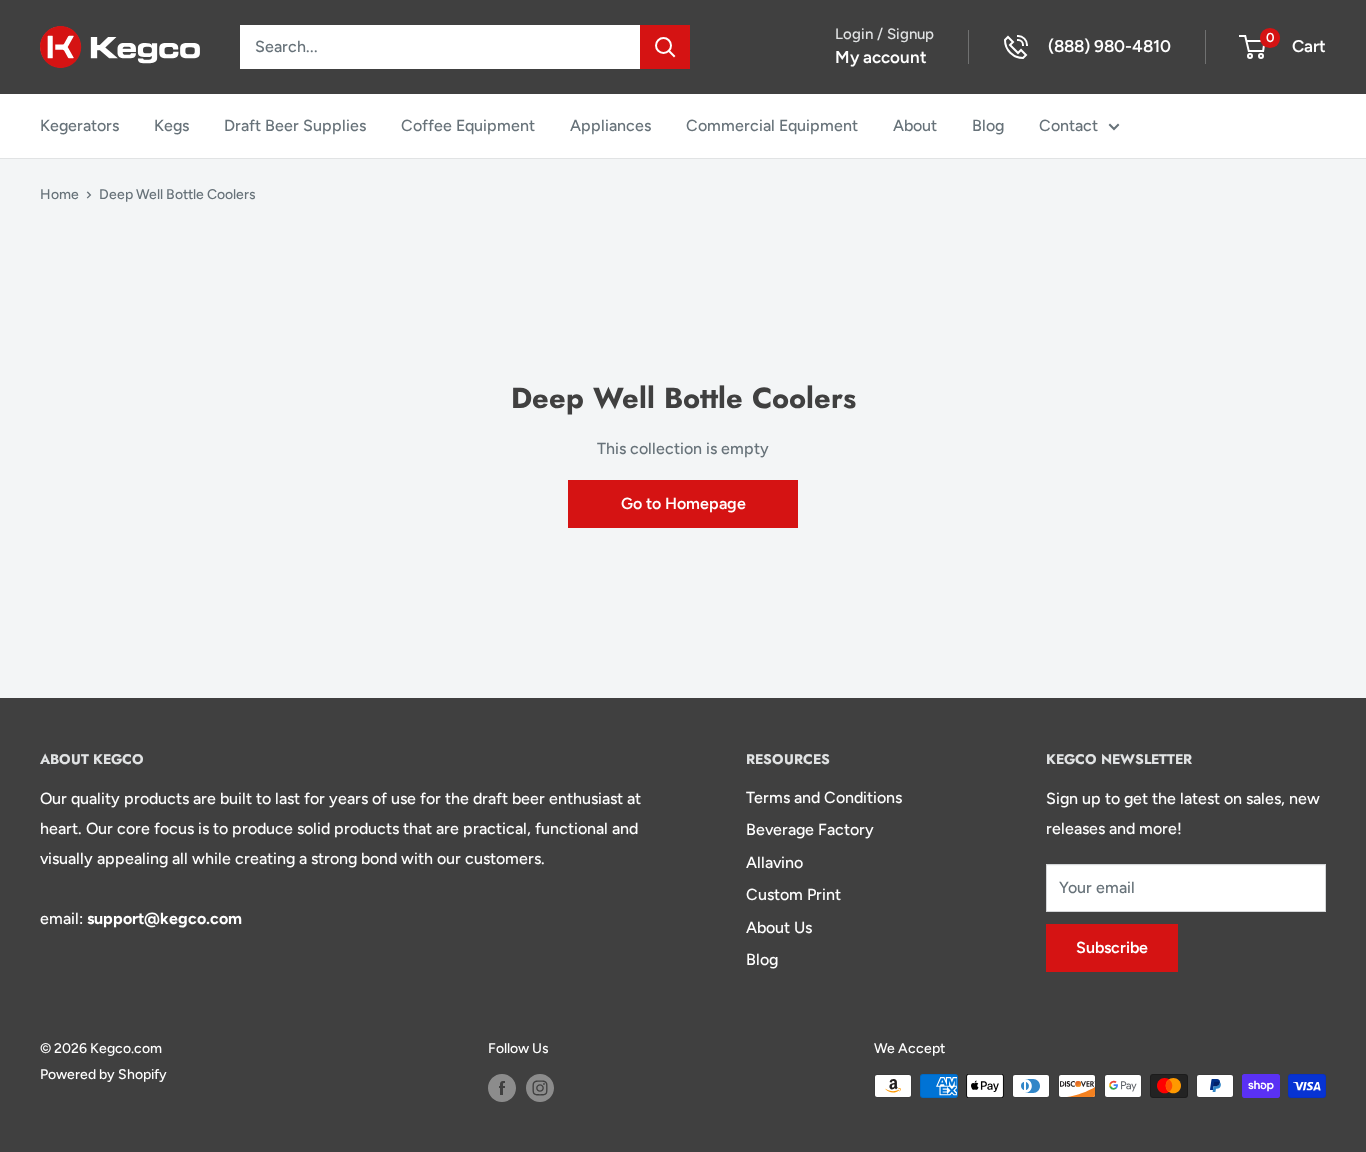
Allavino (774, 862)
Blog (988, 125)
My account (881, 57)
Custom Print (793, 894)
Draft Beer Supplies (295, 125)
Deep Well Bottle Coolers (177, 194)
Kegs (171, 125)
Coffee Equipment (468, 125)
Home (59, 194)
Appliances (610, 125)
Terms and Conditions (824, 797)
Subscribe (1112, 947)
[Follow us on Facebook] (502, 1088)
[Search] (665, 47)
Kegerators (79, 125)
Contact (1068, 125)
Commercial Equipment (772, 125)
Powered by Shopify (103, 1074)
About (915, 125)
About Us (779, 927)
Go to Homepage (683, 503)
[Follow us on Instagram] (540, 1088)
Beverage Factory (810, 829)
